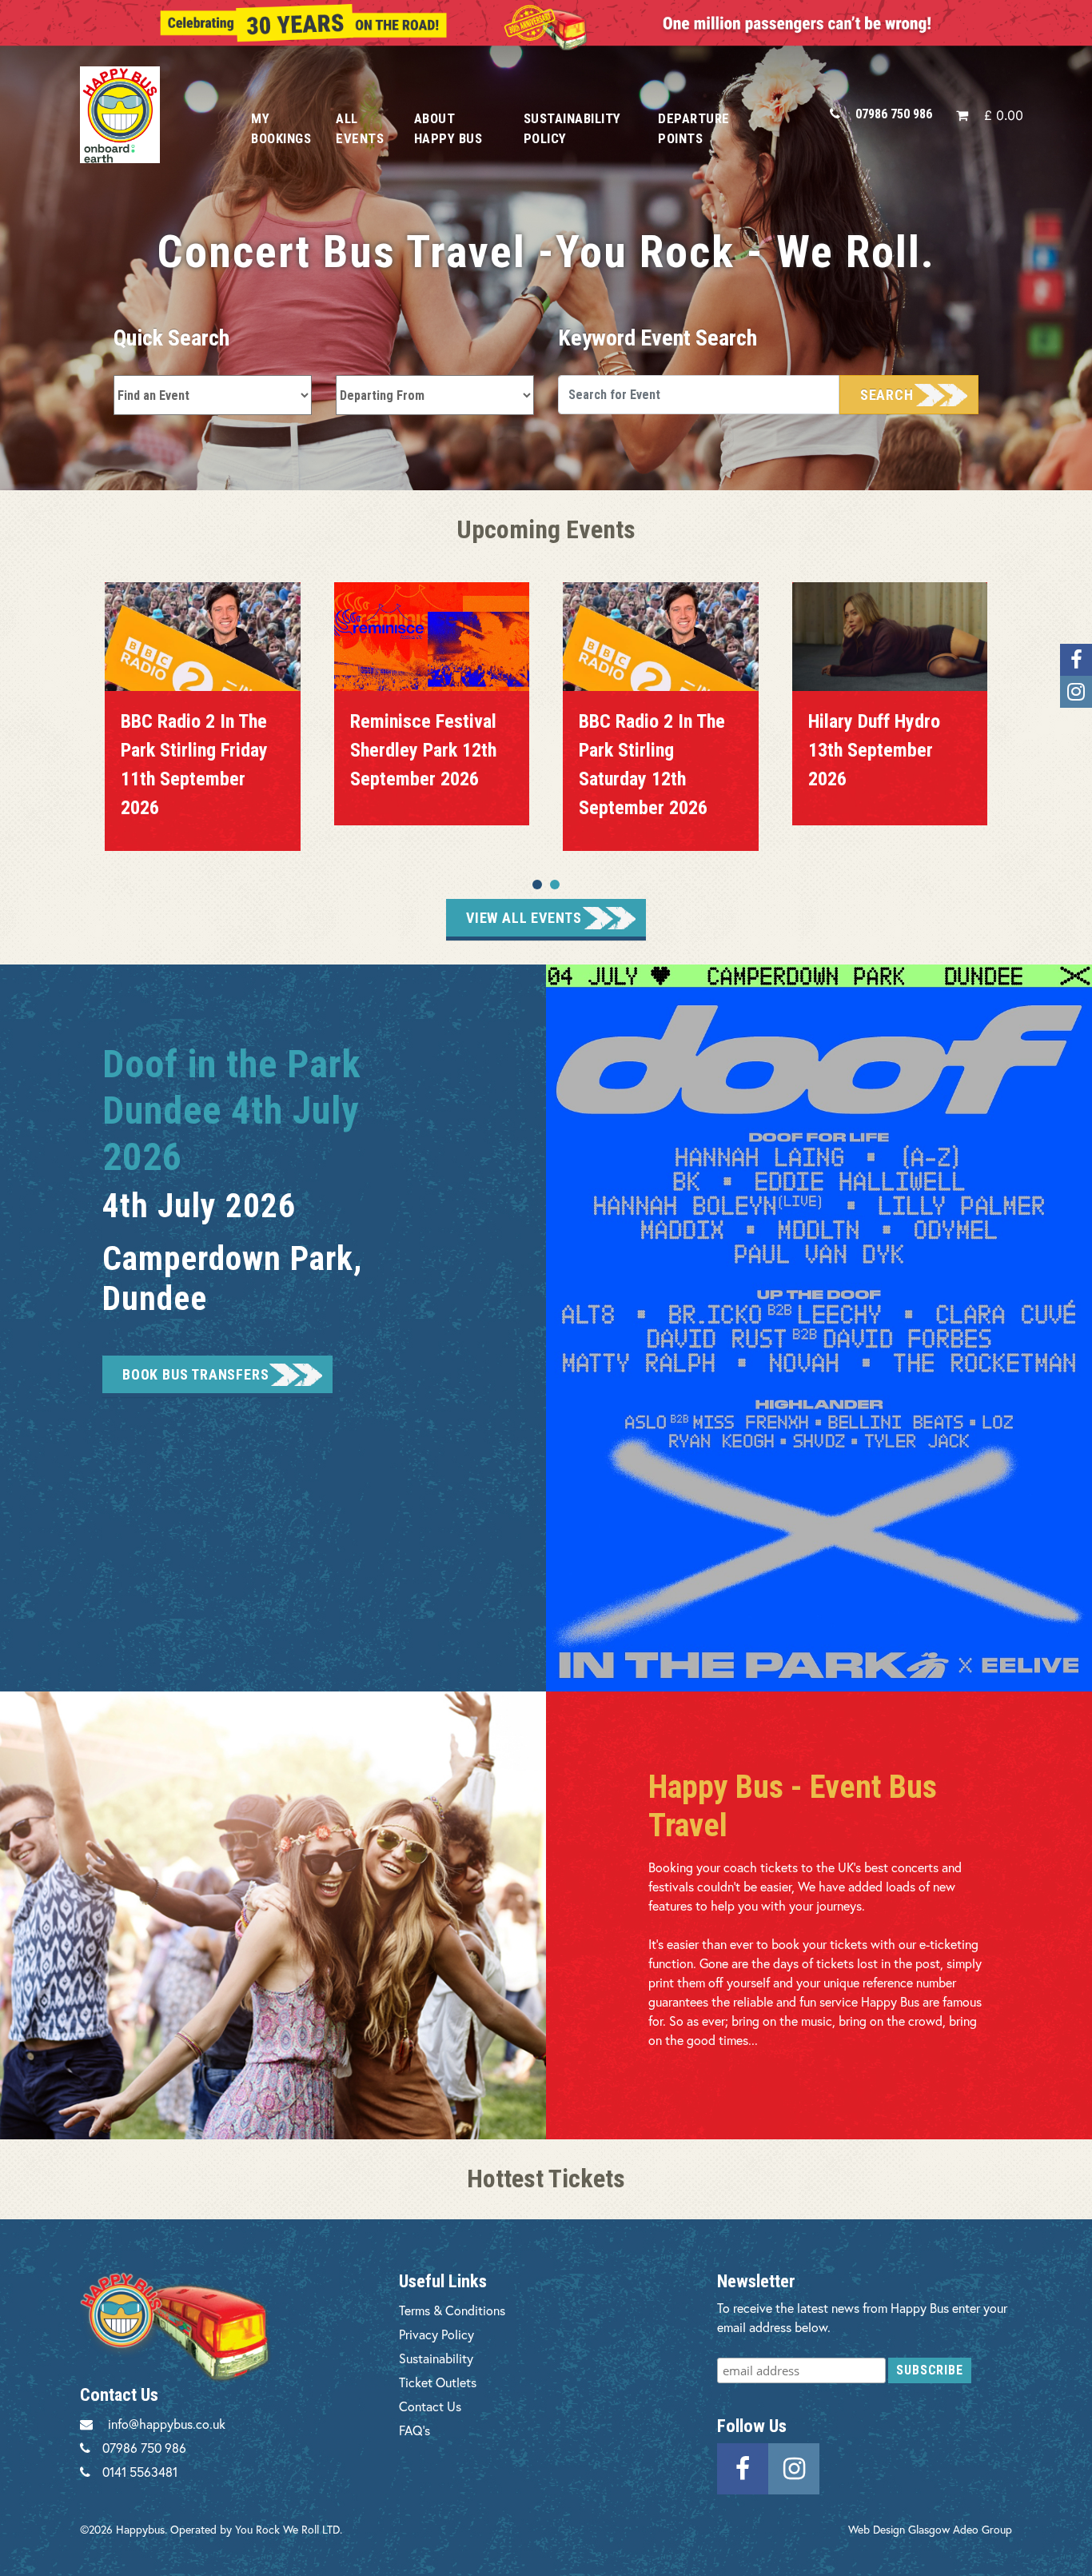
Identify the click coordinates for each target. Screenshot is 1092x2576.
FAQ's (414, 2430)
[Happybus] (147, 115)
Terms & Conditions (452, 2310)
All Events (360, 128)
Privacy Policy (436, 2334)
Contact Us (430, 2406)
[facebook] (743, 2466)
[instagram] (794, 2466)
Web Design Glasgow (899, 2529)
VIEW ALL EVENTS (524, 918)
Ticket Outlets (438, 2382)
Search (887, 395)
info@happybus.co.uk (167, 2424)
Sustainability (436, 2358)
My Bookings (281, 128)
